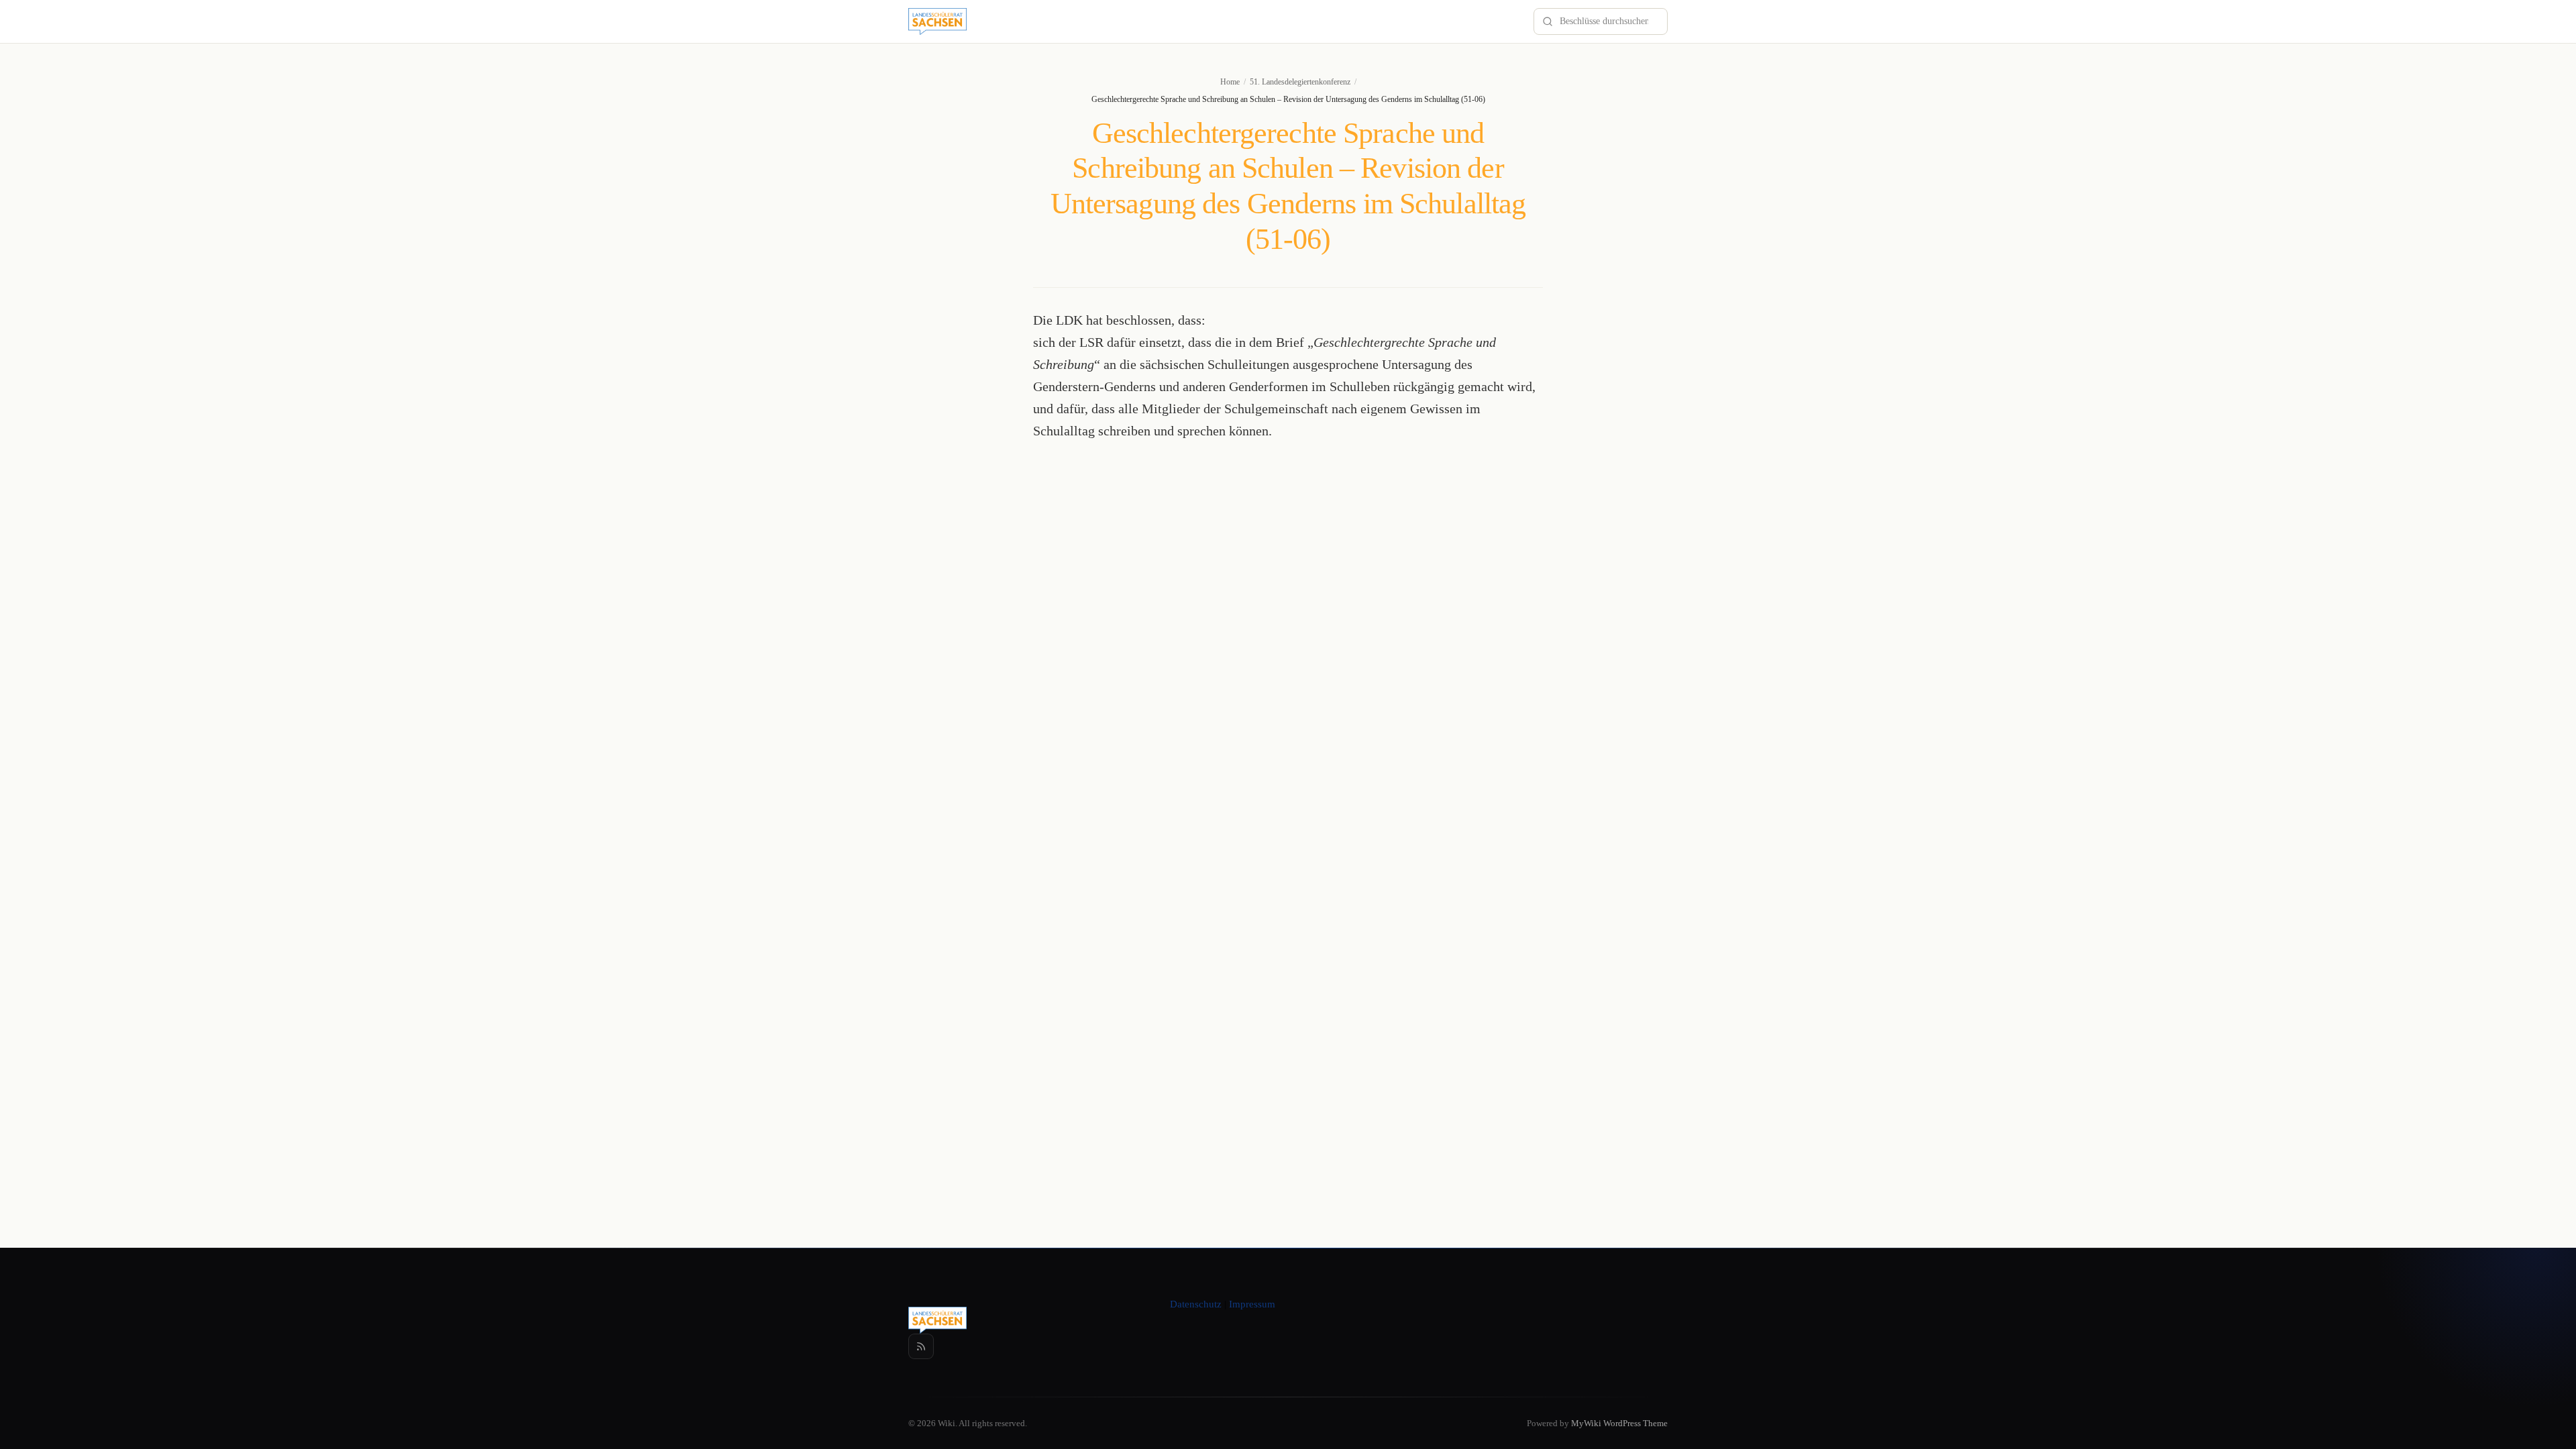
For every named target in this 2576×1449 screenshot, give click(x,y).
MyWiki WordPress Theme (1619, 1423)
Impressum (1252, 1304)
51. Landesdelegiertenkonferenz (1300, 82)
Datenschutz (1196, 1304)
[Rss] (921, 1346)
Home (1230, 82)
